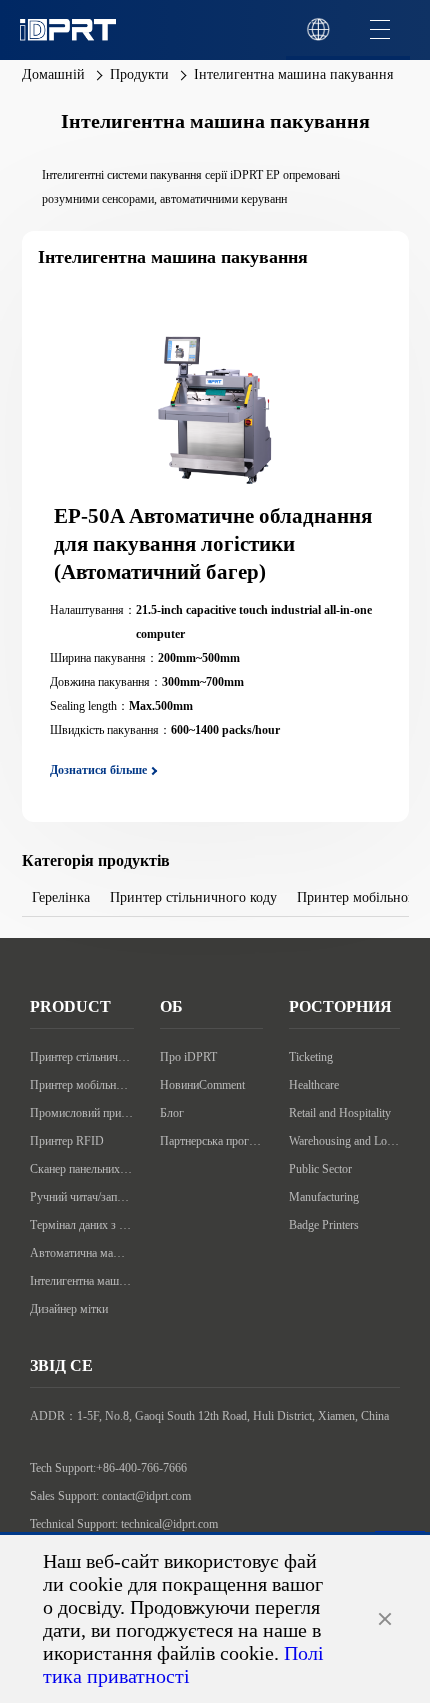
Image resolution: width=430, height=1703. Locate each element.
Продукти (139, 74)
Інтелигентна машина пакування (82, 1281)
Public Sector (320, 1169)
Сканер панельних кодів (82, 1169)
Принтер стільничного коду (82, 1057)
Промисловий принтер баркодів (82, 1113)
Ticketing (311, 1057)
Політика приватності (183, 1664)
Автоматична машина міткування (82, 1253)
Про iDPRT (188, 1057)
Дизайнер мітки (69, 1309)
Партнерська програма (212, 1141)
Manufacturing (324, 1197)
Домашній (53, 74)
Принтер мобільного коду (82, 1085)
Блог (172, 1113)
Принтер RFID (67, 1141)
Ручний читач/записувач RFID (82, 1197)
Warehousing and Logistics (344, 1141)
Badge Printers (324, 1225)
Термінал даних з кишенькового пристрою (82, 1225)
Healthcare (314, 1085)
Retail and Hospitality (340, 1113)
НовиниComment (202, 1085)
